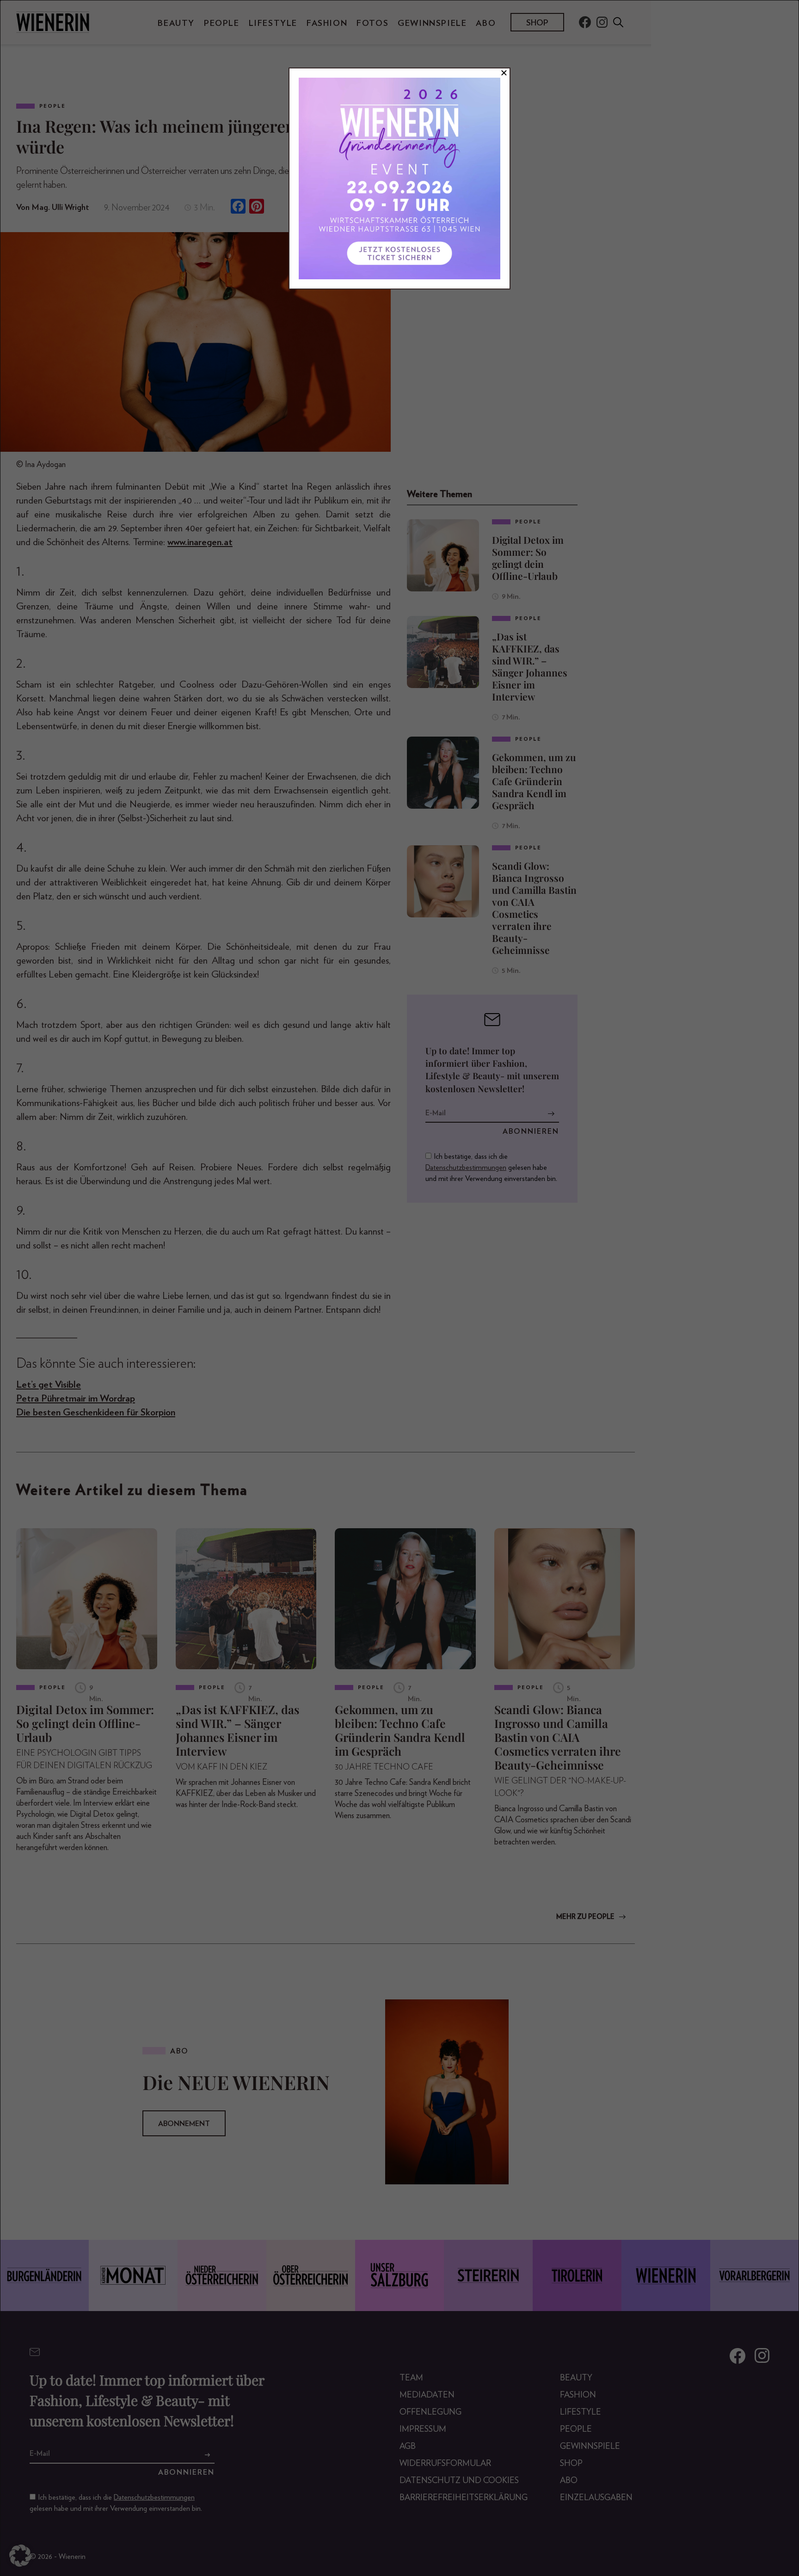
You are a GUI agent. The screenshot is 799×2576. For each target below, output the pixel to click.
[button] (20, 2556)
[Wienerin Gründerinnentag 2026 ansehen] (399, 178)
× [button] (504, 73)
